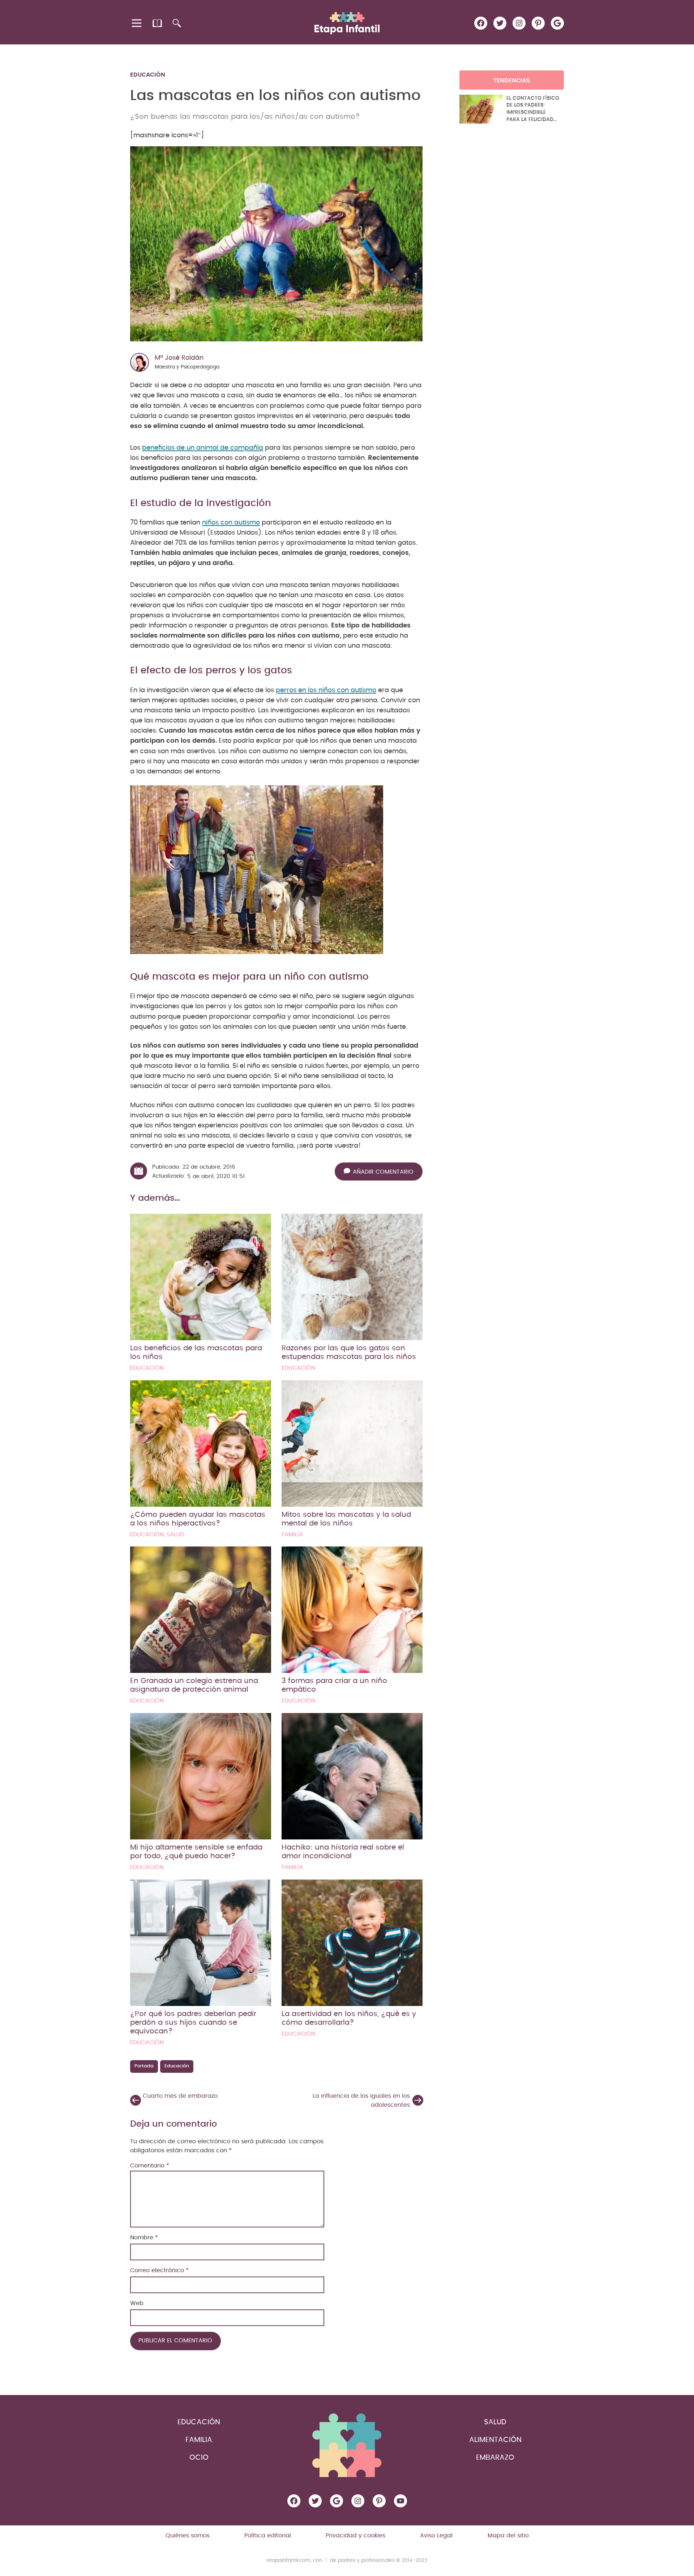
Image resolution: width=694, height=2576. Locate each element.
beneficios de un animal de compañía (203, 448)
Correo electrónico (159, 2270)
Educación (148, 75)
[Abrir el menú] (137, 23)
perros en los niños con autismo (326, 690)
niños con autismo (231, 523)
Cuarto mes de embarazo (180, 2096)
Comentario (150, 2166)
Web (137, 2303)
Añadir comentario (383, 1172)
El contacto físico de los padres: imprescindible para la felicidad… (533, 109)
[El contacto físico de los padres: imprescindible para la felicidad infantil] (481, 109)
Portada (144, 2066)
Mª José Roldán (179, 358)
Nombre (144, 2238)
